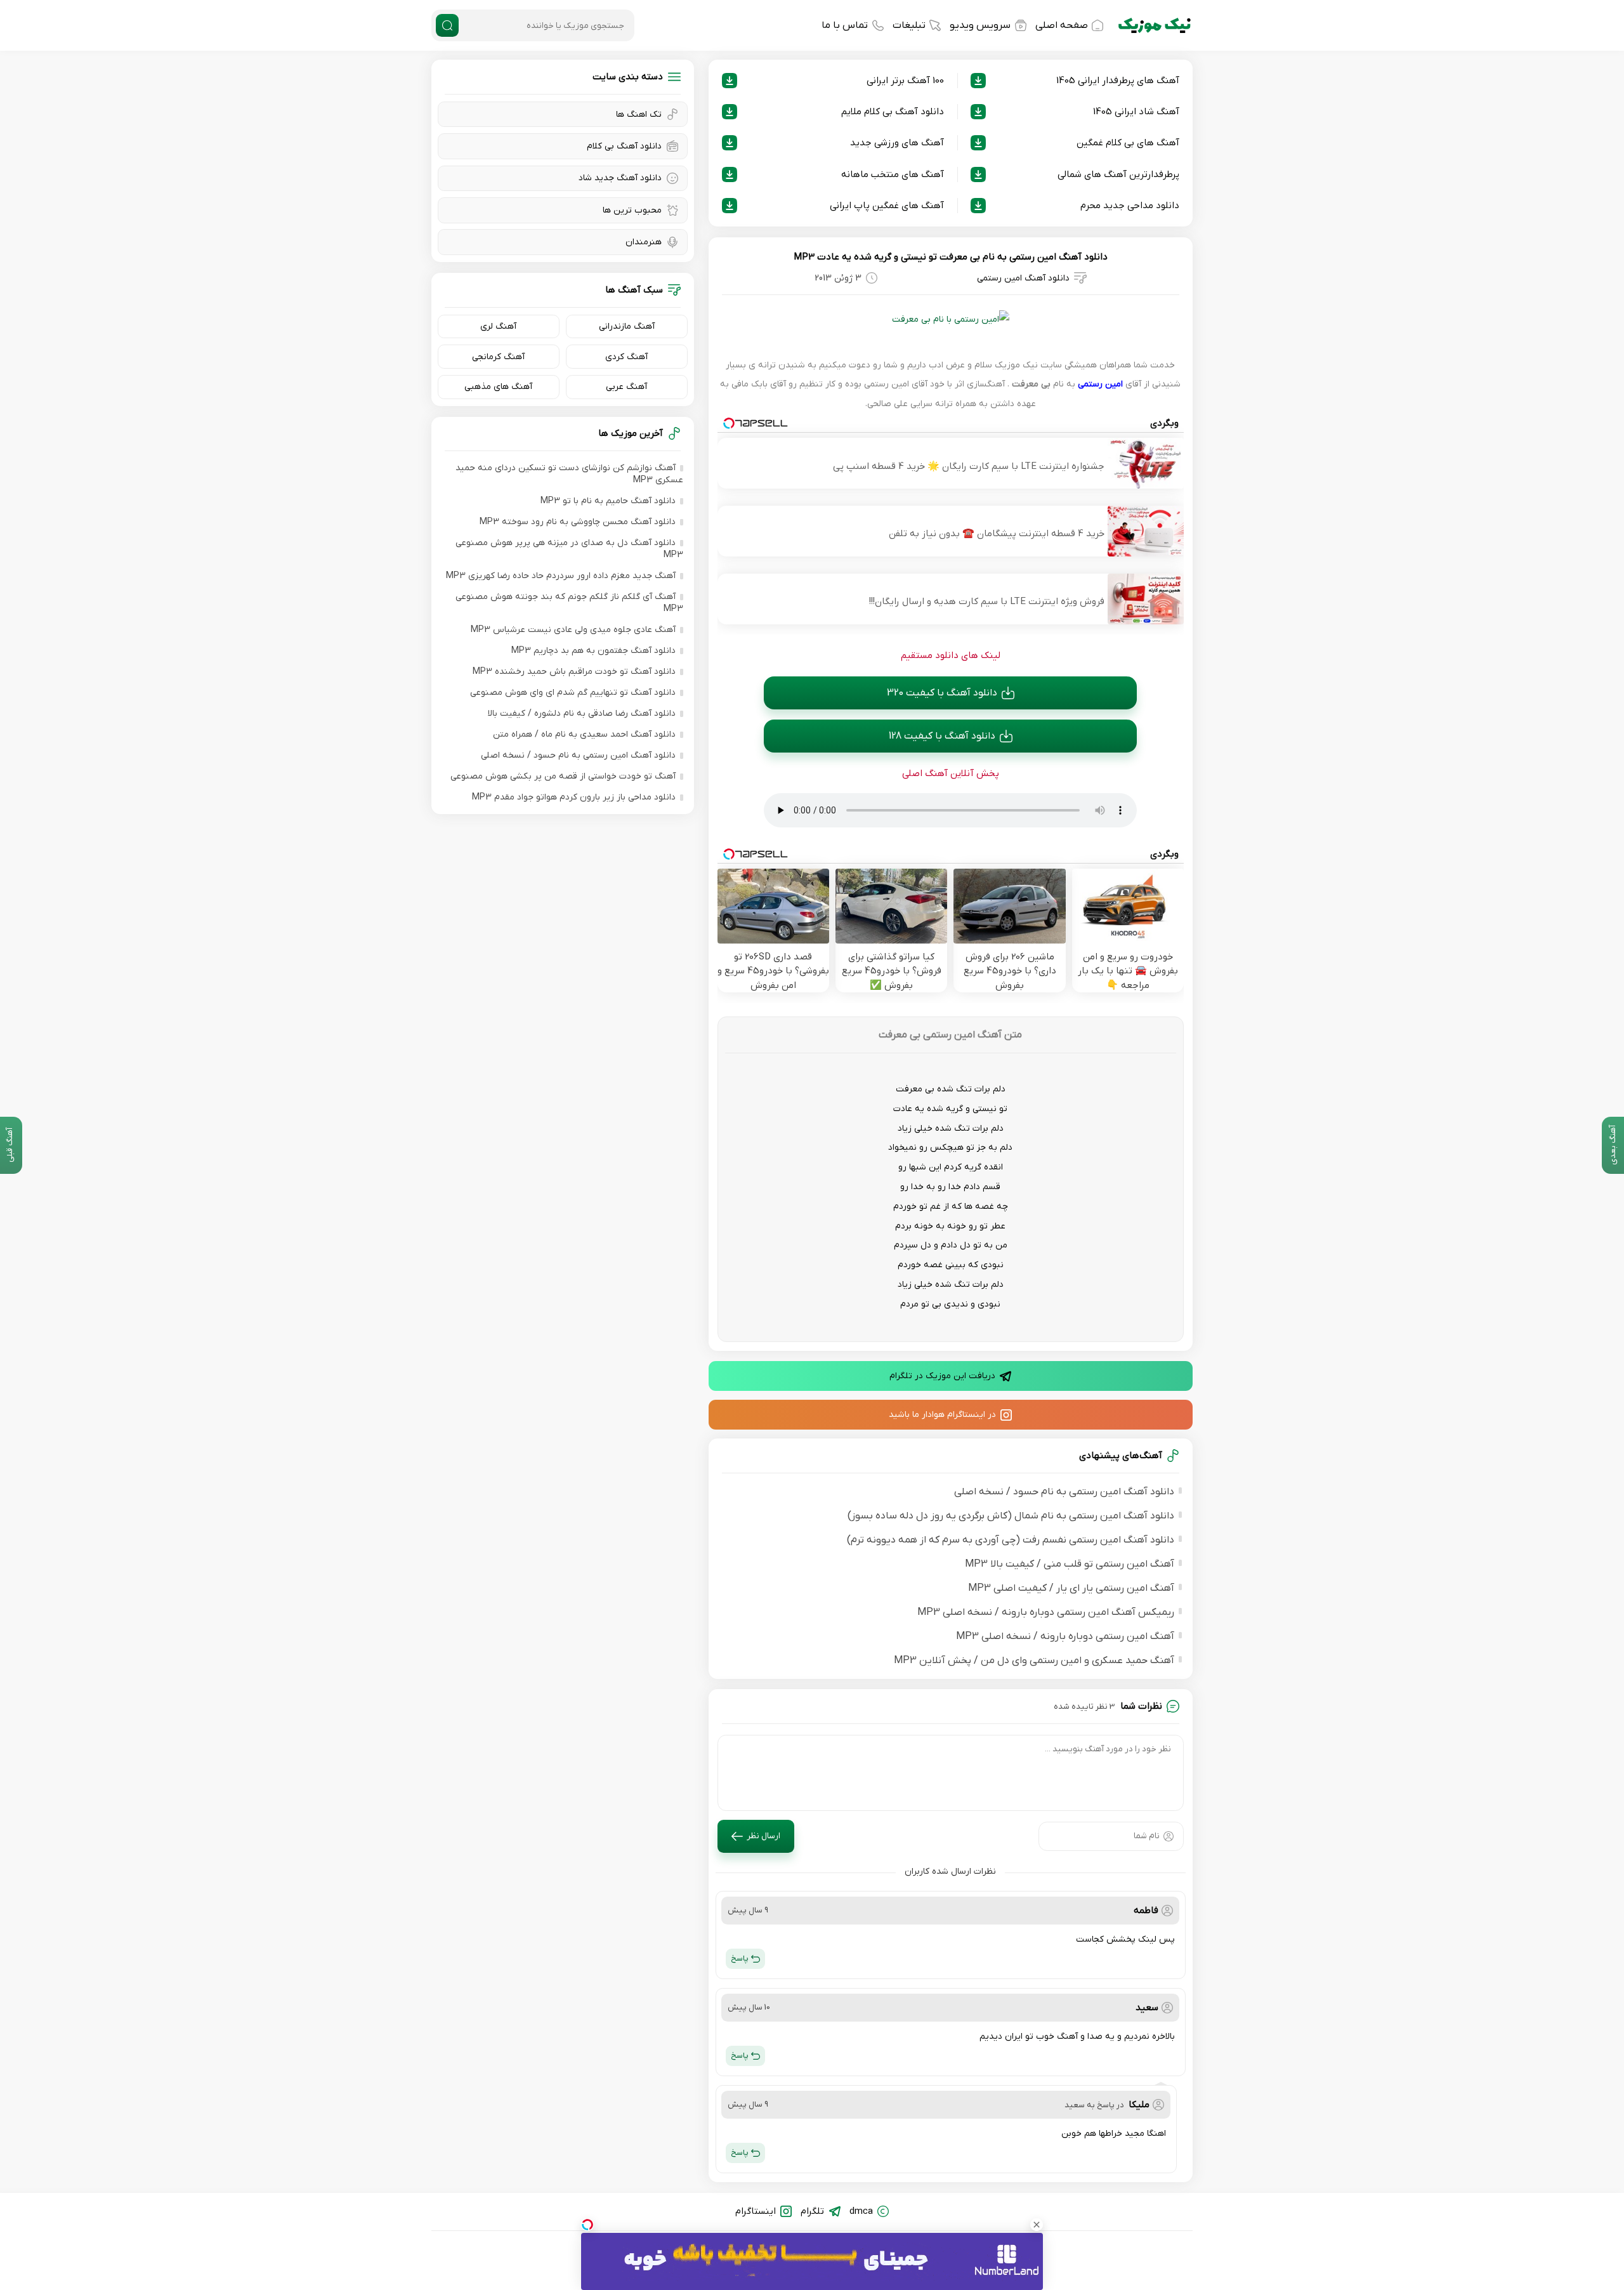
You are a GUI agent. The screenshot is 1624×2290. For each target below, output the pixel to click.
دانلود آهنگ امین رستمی (1023, 278)
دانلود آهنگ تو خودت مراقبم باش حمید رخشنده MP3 (574, 672)
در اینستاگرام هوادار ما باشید (942, 1415)
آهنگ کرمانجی (498, 357)
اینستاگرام (756, 2211)
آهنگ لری (498, 326)
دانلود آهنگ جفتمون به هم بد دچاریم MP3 (593, 651)
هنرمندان (644, 242)
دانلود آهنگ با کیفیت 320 (942, 693)
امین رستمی (1100, 384)
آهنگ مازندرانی (627, 326)
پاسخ (740, 1958)
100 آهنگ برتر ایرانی (905, 81)
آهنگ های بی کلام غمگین (1128, 143)
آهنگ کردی (626, 357)
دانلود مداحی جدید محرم (1130, 206)
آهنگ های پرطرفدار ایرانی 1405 (1118, 81)
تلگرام (812, 2211)
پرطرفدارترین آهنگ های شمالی (1118, 174)
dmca (861, 2211)
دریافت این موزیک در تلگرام (942, 1376)
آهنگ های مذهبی (498, 387)
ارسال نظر (763, 1836)
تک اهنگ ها (639, 115)
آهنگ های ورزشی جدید (897, 143)
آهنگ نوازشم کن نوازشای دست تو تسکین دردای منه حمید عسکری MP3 (569, 474)
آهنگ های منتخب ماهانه (893, 174)
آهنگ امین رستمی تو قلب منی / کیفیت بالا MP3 (1070, 1564)
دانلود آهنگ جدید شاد (620, 178)
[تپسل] (587, 2225)
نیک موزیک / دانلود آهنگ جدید (1155, 25)
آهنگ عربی (626, 387)
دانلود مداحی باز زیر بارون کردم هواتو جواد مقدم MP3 (574, 797)
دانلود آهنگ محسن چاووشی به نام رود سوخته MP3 (578, 522)
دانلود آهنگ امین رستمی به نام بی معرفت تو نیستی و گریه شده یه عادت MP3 (951, 257)
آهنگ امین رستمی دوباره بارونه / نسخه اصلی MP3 (1065, 1636)
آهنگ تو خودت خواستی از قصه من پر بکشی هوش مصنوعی (563, 776)
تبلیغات (909, 25)
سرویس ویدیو (980, 25)
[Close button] (1037, 2225)
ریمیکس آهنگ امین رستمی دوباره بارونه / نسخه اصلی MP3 (1046, 1612)
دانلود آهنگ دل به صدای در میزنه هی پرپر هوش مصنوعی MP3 (569, 549)
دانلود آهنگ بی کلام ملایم (893, 112)
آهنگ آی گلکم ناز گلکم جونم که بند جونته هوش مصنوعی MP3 (569, 603)
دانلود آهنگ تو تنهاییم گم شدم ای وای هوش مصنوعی (573, 693)
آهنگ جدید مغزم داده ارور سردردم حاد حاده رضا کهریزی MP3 (561, 576)
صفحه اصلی (1062, 25)
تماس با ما (845, 25)
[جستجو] (447, 25)
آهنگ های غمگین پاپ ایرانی (887, 206)
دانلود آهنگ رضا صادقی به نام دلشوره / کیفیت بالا (582, 714)
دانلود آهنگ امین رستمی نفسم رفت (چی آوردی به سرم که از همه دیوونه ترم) (1011, 1540)
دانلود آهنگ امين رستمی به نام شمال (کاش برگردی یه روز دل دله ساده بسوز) (1011, 1516)
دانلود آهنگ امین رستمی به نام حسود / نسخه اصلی (1064, 1492)
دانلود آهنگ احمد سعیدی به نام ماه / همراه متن (584, 734)
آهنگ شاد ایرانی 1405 (1136, 112)
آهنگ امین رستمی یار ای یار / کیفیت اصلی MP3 (1071, 1588)
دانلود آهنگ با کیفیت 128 (942, 736)
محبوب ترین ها (632, 210)
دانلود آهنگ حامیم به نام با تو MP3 (608, 501)
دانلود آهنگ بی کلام (624, 146)
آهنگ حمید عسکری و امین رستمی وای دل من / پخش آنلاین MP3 (1034, 1661)
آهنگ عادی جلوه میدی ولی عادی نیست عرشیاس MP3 (573, 630)
